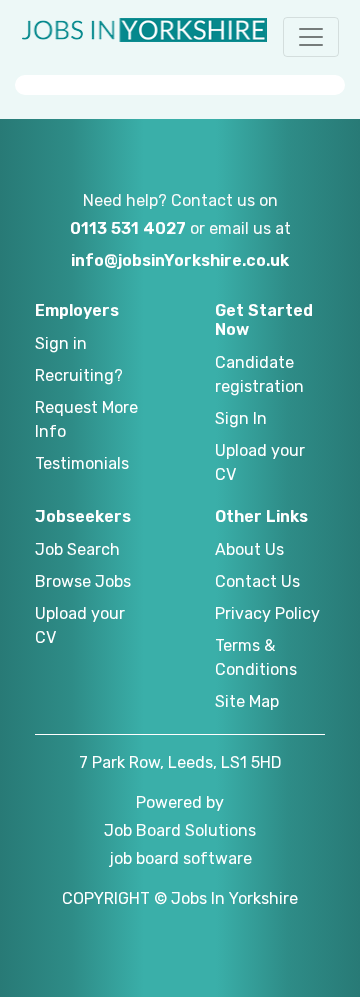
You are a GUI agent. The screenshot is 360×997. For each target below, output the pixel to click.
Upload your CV (260, 462)
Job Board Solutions (180, 830)
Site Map (247, 701)
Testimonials (82, 463)
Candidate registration (259, 374)
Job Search (77, 549)
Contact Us (257, 581)
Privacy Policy (267, 613)
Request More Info (86, 419)
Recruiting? (79, 375)
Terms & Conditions (256, 657)
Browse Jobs (83, 581)
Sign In (241, 418)
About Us (249, 549)
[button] (311, 37)
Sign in (61, 343)
